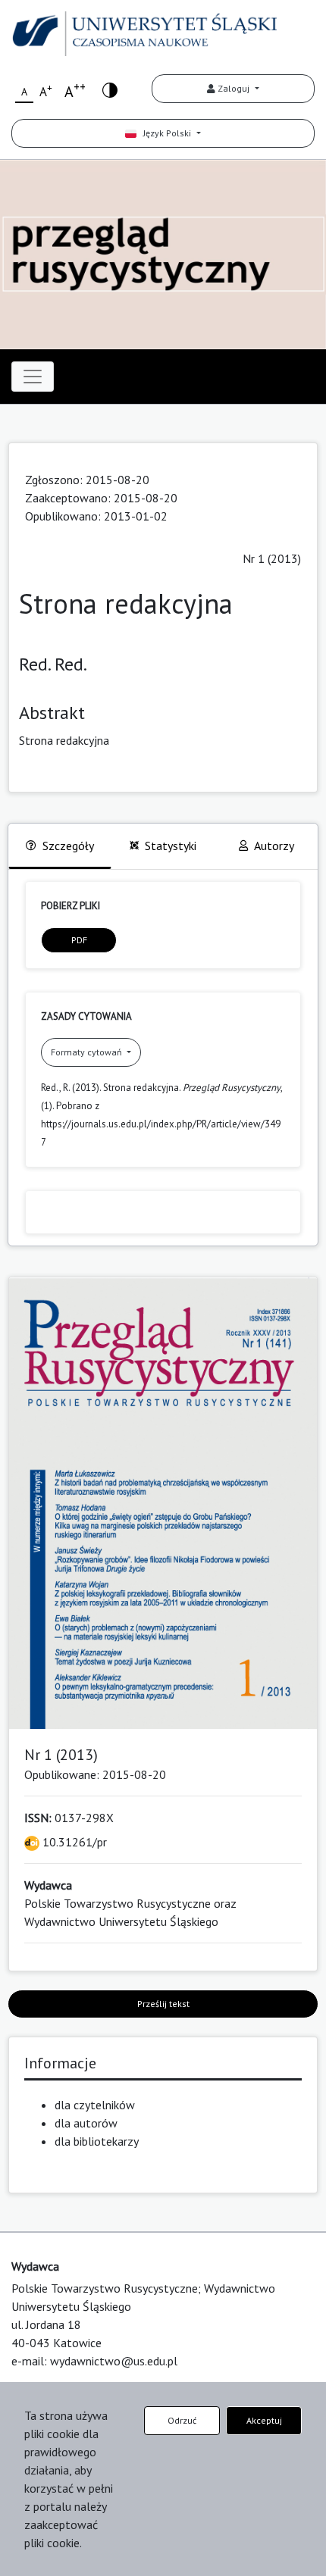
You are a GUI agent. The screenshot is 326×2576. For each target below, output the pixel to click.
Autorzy (274, 846)
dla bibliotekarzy (97, 2141)
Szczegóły (68, 846)
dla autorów (86, 2123)
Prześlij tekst (163, 2004)
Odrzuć (182, 2420)
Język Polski (165, 133)
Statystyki (171, 846)
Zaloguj (234, 88)
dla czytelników (95, 2105)
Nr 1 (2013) (272, 558)
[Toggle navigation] (33, 377)
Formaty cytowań (88, 1052)
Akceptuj (264, 2420)
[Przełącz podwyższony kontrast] (110, 89)
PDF (79, 940)
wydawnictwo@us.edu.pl (114, 2361)
